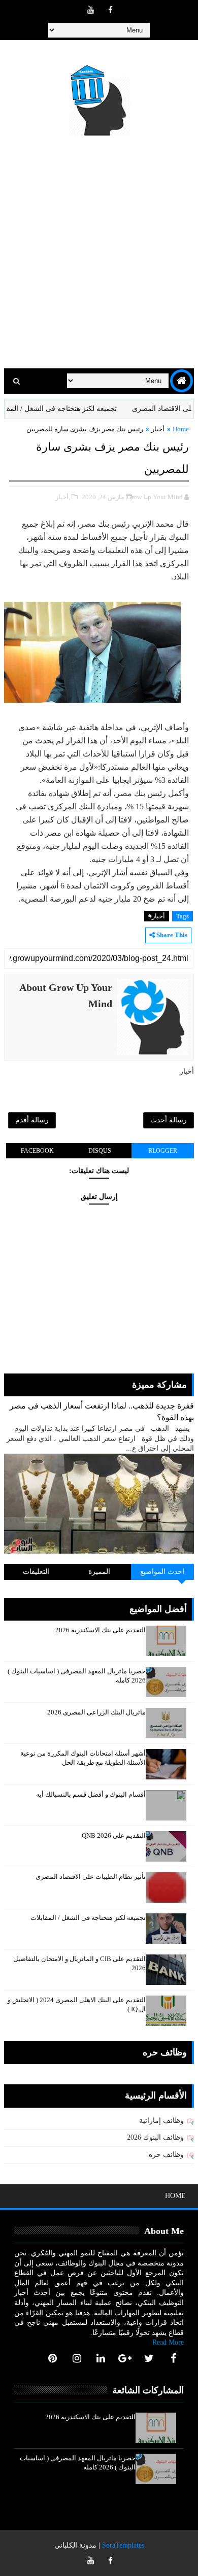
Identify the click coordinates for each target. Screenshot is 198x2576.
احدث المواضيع (162, 1572)
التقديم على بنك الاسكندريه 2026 (101, 1630)
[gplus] (125, 2358)
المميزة (99, 1572)
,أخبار (63, 497)
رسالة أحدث (169, 1120)
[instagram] (77, 2358)
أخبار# (157, 916)
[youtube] (90, 10)
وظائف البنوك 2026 (155, 2137)
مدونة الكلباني (75, 2545)
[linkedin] (101, 2358)
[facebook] (110, 10)
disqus (100, 1151)
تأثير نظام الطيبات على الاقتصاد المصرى (91, 1877)
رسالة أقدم (32, 1120)
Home (181, 429)
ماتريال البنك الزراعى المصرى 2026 (96, 1712)
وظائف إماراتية (161, 2121)
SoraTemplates (123, 2545)
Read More (168, 2342)
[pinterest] (53, 2358)
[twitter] (149, 2358)
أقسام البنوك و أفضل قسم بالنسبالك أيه (91, 1794)
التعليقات (36, 1572)
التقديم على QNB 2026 (114, 1835)
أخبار (158, 429)
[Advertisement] (99, 254)
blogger (163, 1151)
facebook (37, 1151)
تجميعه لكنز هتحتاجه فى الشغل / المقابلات (74, 409)
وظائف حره (166, 2155)
